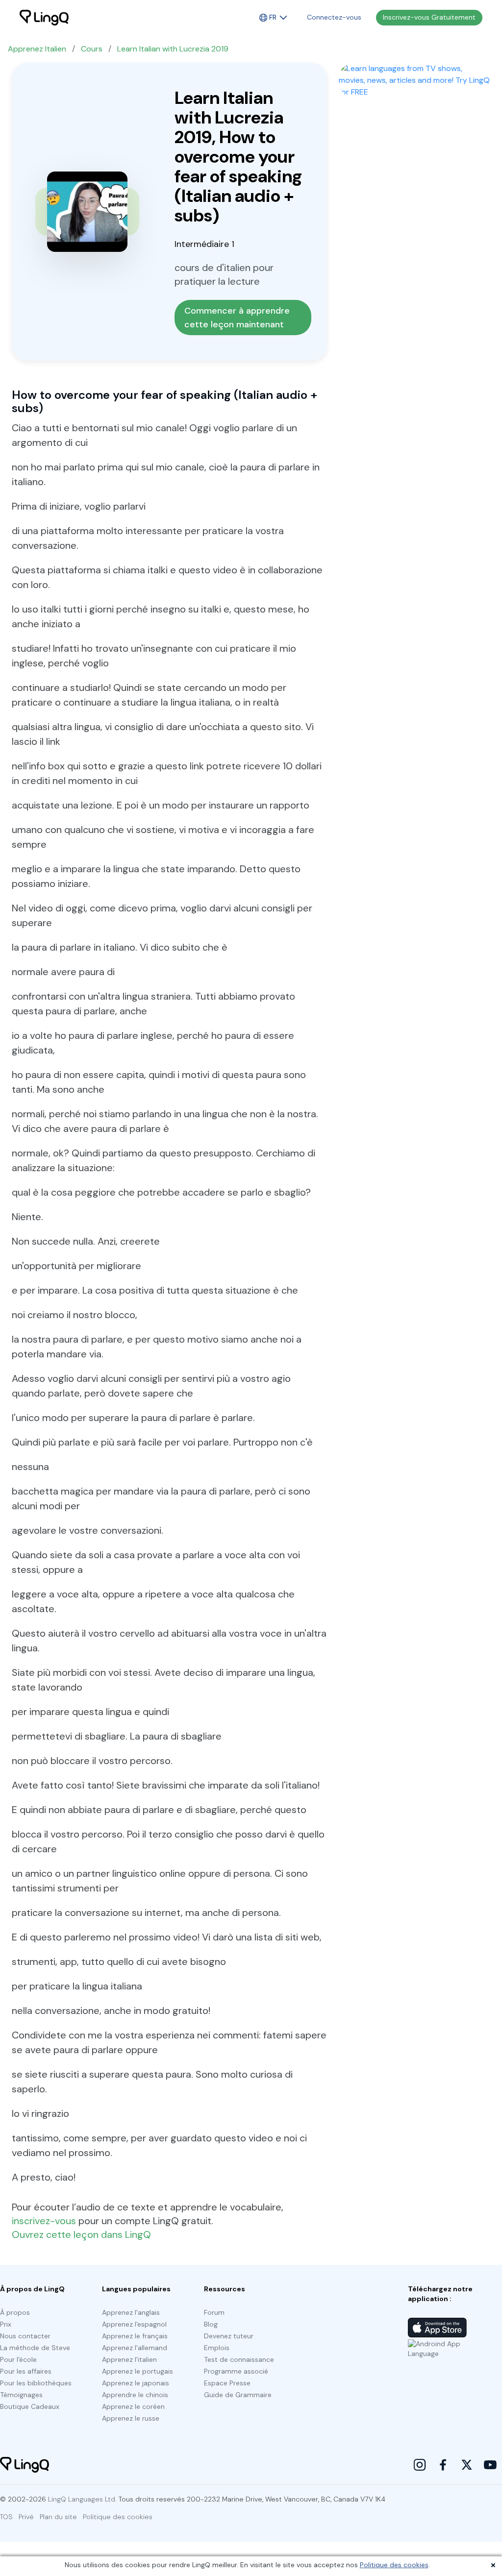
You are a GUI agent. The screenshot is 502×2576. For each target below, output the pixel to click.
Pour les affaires (26, 2371)
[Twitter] (467, 2465)
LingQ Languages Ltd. (82, 2499)
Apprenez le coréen (133, 2406)
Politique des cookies (394, 2565)
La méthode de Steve (35, 2348)
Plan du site (58, 2517)
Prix (6, 2324)
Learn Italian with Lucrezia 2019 (173, 49)
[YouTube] (490, 2465)
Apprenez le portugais (138, 2371)
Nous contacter (25, 2336)
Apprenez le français (135, 2336)
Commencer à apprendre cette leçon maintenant (238, 318)
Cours (92, 49)
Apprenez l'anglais (131, 2312)
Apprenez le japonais (136, 2383)
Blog (211, 2324)
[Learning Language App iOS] (437, 2328)
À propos (15, 2312)
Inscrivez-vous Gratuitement (429, 17)
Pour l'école (18, 2359)
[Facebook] (443, 2465)
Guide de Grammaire (238, 2395)
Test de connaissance (239, 2359)
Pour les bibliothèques (36, 2383)
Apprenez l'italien (129, 2359)
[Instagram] (420, 2465)
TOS (6, 2517)
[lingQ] (44, 18)
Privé (26, 2517)
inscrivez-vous (44, 2221)
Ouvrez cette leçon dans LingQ (81, 2234)
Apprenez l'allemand (135, 2348)
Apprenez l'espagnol (134, 2324)
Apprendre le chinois (135, 2395)
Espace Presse (227, 2383)
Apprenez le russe (131, 2418)
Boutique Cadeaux (30, 2406)
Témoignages (21, 2395)
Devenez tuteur (229, 2336)
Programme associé (236, 2371)
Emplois (217, 2348)
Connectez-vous (334, 17)
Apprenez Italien (37, 49)
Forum (214, 2312)
